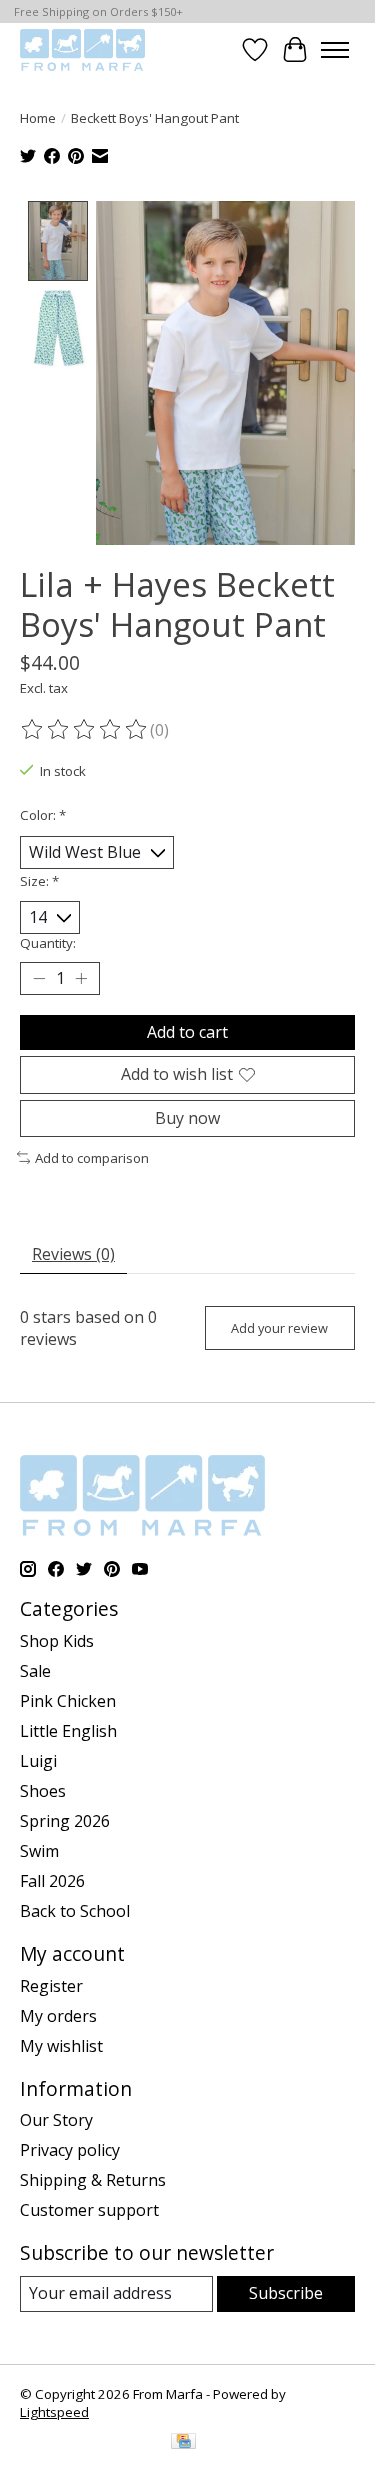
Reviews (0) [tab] (73, 1254)
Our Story (56, 2120)
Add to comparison (92, 1158)
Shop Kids (57, 1641)
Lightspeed (54, 2412)
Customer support (89, 2210)
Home (38, 118)
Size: (39, 881)
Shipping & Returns (93, 2180)
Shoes (43, 1791)
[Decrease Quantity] (39, 979)
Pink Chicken (68, 1701)
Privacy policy (70, 2150)
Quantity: (48, 943)
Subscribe (286, 2293)
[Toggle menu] (335, 50)
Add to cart (187, 1032)
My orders (58, 2016)
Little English (68, 1731)
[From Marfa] (82, 49)
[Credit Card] (183, 2443)
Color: (43, 815)
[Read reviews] (85, 730)
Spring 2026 (65, 1821)
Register (51, 1986)
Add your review (279, 1328)
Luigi (38, 1761)
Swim (39, 1851)
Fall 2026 (52, 1881)
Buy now (187, 1118)
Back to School (75, 1911)
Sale (35, 1671)
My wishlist (61, 2046)
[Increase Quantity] (81, 979)
